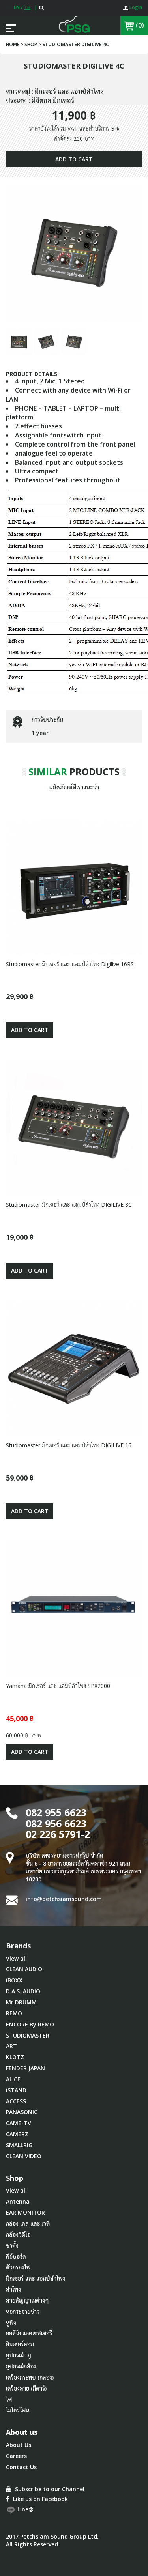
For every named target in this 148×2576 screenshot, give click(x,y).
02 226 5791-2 (58, 1834)
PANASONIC (22, 2112)
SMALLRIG (19, 2145)
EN (17, 7)
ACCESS (16, 2101)
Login (135, 7)
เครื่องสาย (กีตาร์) (26, 2388)
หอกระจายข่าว (23, 2311)
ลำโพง (13, 2289)
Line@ (25, 2509)
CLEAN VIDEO (24, 2156)
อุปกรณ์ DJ (19, 2355)
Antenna (18, 2201)
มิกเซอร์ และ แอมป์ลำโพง (36, 2278)
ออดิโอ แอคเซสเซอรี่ (29, 2333)
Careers (16, 2456)
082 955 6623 (56, 1812)
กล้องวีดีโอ (18, 2235)
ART (11, 2046)
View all (16, 1958)
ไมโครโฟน (18, 2410)
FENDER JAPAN (25, 2068)
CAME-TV (19, 2123)
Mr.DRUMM (21, 2002)
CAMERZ (17, 2134)
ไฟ (9, 2399)
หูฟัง (11, 2323)
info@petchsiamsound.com (64, 1899)
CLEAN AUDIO (24, 1969)
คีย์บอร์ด (16, 2257)
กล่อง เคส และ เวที (28, 2224)
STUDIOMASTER (28, 2035)
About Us (19, 2445)
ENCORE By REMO (30, 2024)
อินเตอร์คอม (20, 2344)
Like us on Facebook (40, 2499)
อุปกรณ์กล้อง (21, 2366)
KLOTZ (15, 2057)
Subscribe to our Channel (49, 2489)
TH (27, 7)
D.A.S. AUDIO (23, 1991)
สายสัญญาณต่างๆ (27, 2300)
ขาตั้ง (12, 2246)
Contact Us (21, 2467)
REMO (14, 2013)
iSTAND (16, 2090)
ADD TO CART (74, 159)
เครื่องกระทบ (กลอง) (30, 2377)
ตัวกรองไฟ (18, 2267)
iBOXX (14, 1980)
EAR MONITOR (25, 2212)
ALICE (13, 2079)
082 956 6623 (56, 1823)
